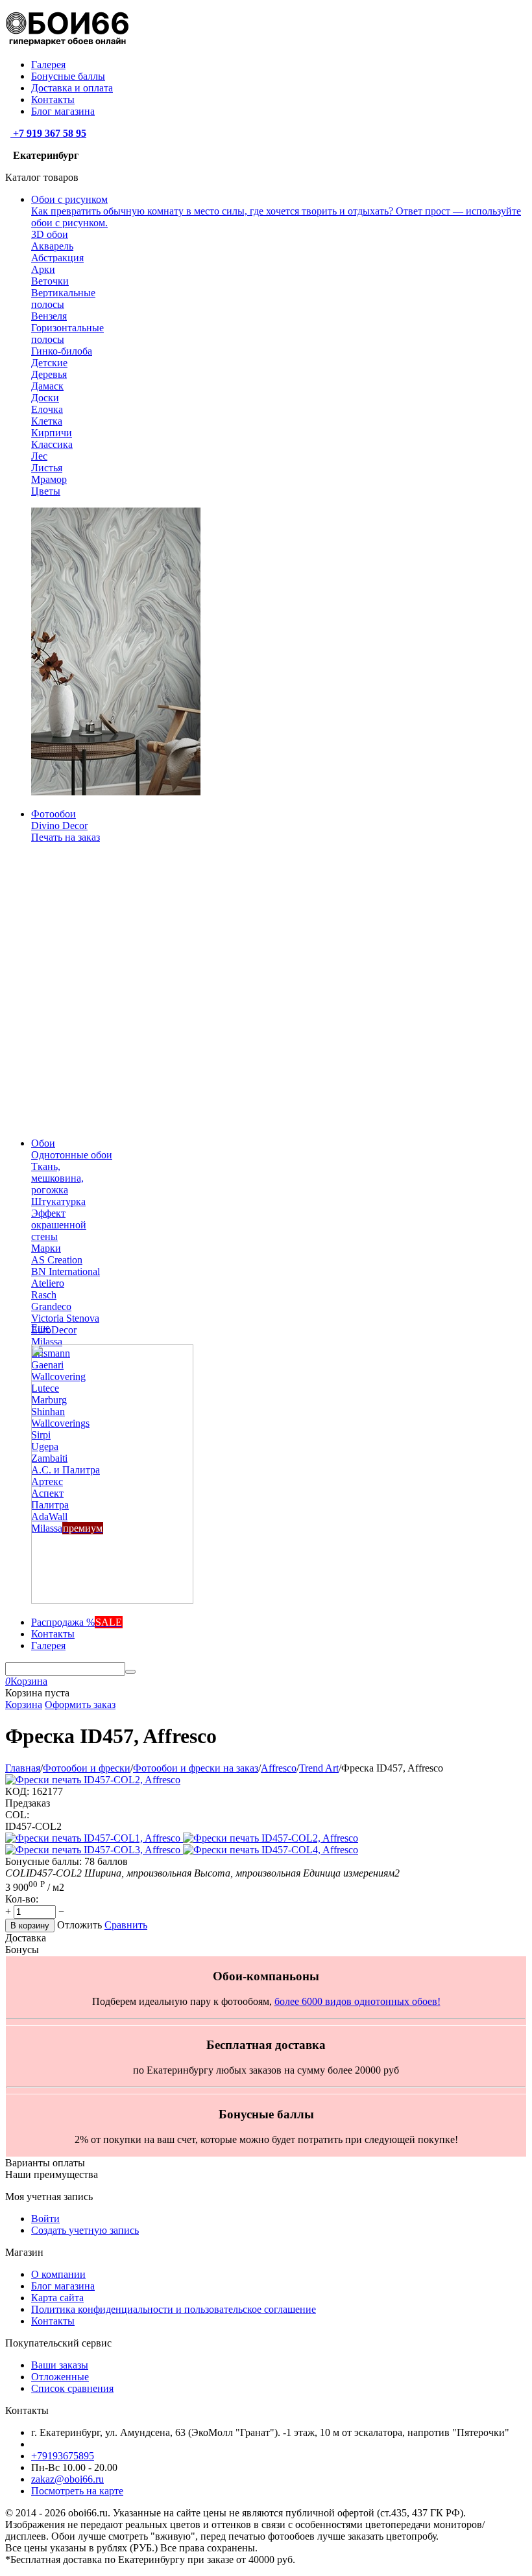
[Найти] (130, 1672)
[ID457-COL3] (94, 1850)
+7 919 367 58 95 (48, 133)
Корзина (24, 1704)
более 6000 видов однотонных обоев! (357, 2001)
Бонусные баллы (68, 76)
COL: (17, 1815)
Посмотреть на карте (77, 2491)
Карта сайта (57, 2298)
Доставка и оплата (72, 88)
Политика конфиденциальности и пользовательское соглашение (174, 2309)
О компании (58, 2274)
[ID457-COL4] (271, 1850)
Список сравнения (72, 2388)
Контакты (53, 100)
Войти (45, 2219)
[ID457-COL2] (271, 1838)
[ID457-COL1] (94, 1838)
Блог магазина (63, 111)
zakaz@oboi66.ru (67, 2479)
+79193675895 (63, 2456)
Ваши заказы (60, 2365)
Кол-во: (22, 1899)
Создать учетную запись (85, 2230)
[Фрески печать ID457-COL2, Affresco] (93, 1780)
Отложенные (60, 2377)
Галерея (48, 64)
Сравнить (126, 1925)
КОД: (17, 1791)
